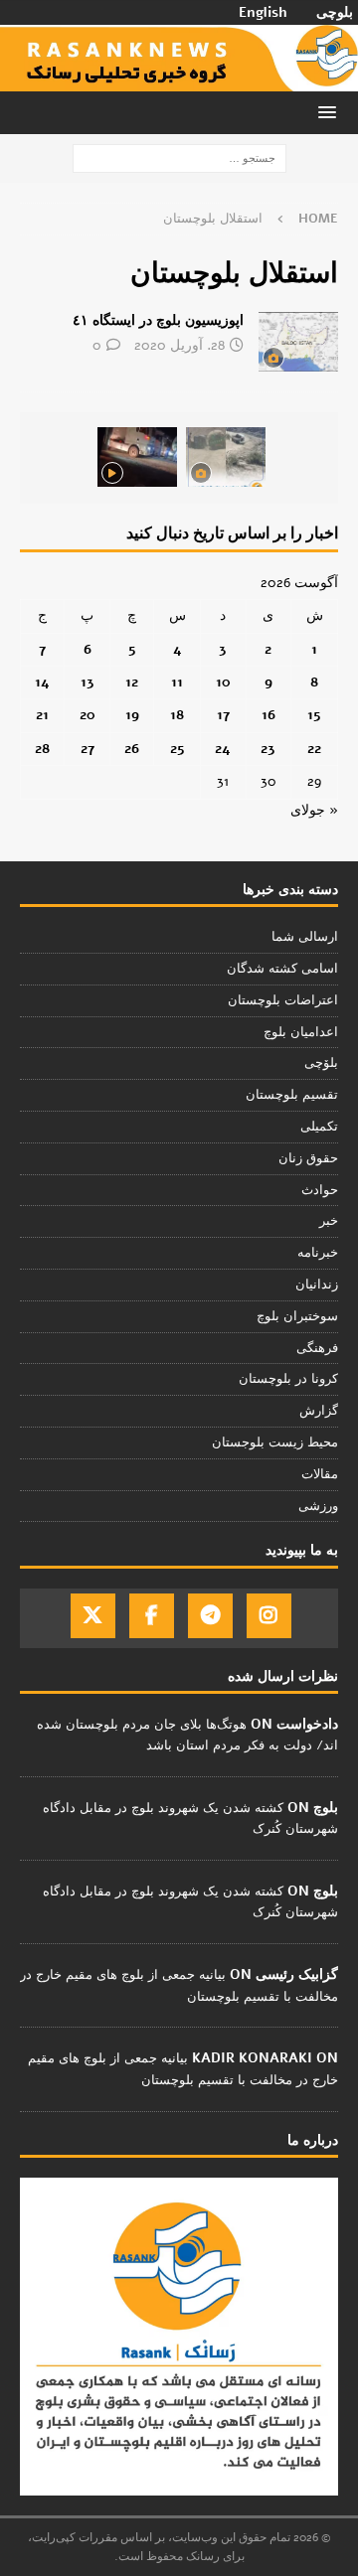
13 (88, 682)
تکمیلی (319, 1127)
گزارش (319, 1411)
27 (88, 749)
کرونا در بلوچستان (288, 1379)
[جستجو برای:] (179, 158)
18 (177, 715)
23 (268, 749)
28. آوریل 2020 (179, 345)
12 (132, 682)
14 (42, 682)
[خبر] (298, 342)
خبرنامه (318, 1253)
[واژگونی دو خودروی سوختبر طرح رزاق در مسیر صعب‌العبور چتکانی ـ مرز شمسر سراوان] (226, 457)
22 (314, 749)
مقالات (320, 1474)
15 (314, 715)
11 (177, 682)
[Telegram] (210, 1616)
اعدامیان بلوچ (301, 1032)
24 (223, 749)
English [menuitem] (263, 13)
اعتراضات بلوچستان (283, 1000)
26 (132, 749)
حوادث (320, 1190)
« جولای (314, 810)
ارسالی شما (305, 937)
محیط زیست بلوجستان (275, 1442)
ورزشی (318, 1506)
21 (42, 715)
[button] (331, 112)
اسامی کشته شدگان (282, 969)
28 (42, 749)
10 (223, 682)
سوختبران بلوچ (297, 1316)
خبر (329, 1221)
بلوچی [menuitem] (335, 13)
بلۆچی (321, 1063)
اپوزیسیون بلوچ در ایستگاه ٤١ (158, 320)
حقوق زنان (308, 1158)
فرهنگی (317, 1348)
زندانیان (317, 1285)
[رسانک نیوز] (179, 80)
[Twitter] (93, 1616)
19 (132, 715)
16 (268, 715)
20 (88, 715)
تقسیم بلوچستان (292, 1095)
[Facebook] (152, 1616)
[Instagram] (269, 1616)
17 (223, 715)
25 (178, 749)
